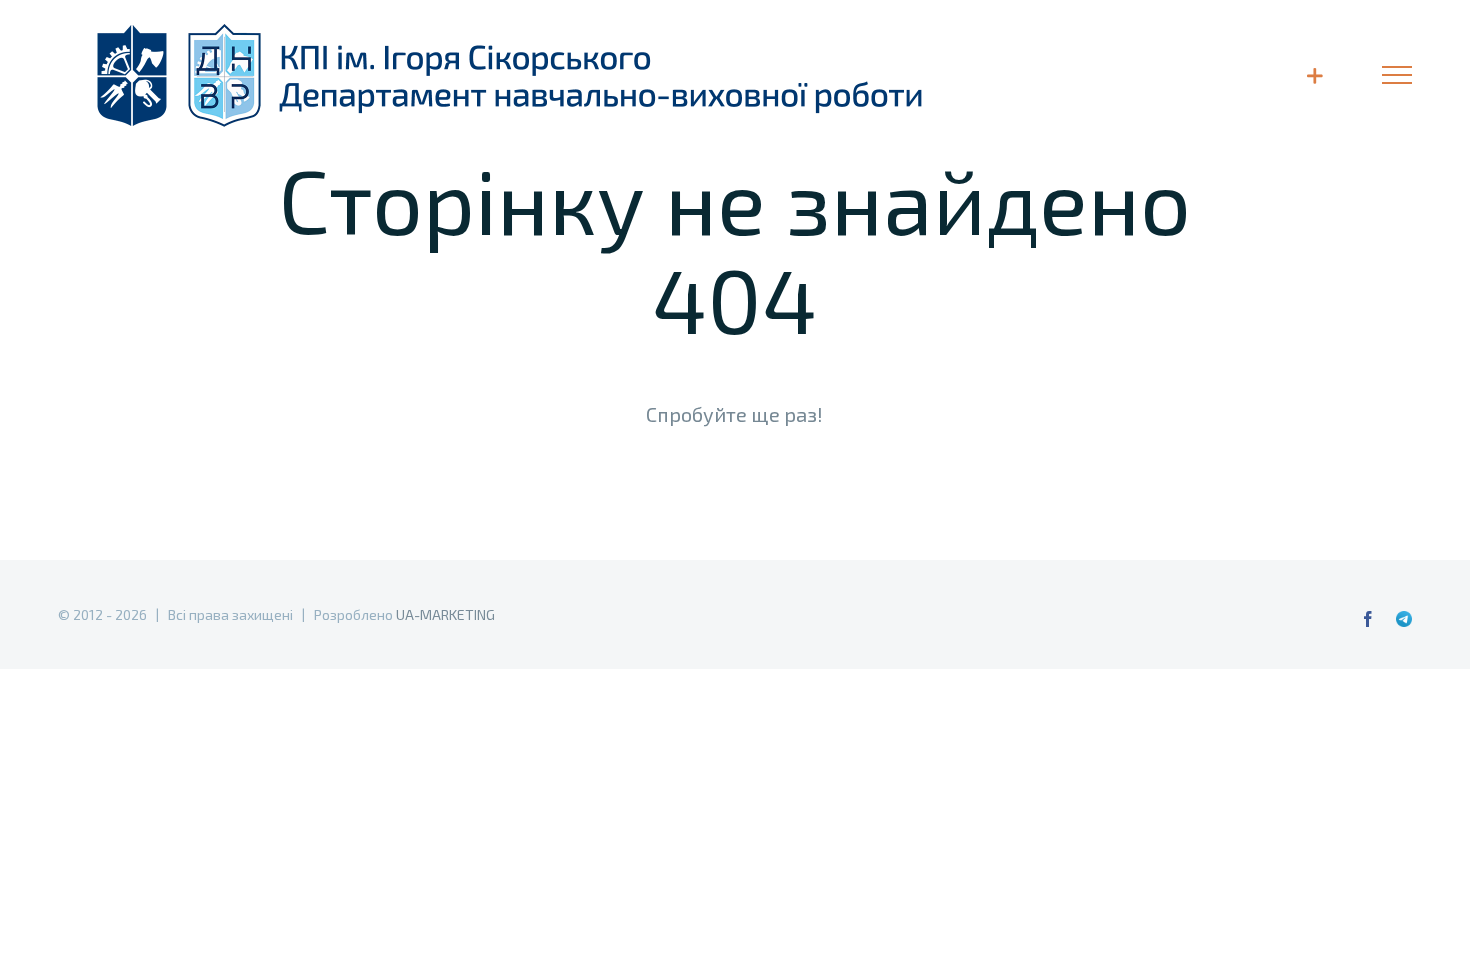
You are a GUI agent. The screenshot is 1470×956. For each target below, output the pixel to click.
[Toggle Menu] (1397, 75)
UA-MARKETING (445, 614)
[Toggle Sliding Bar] (1314, 75)
